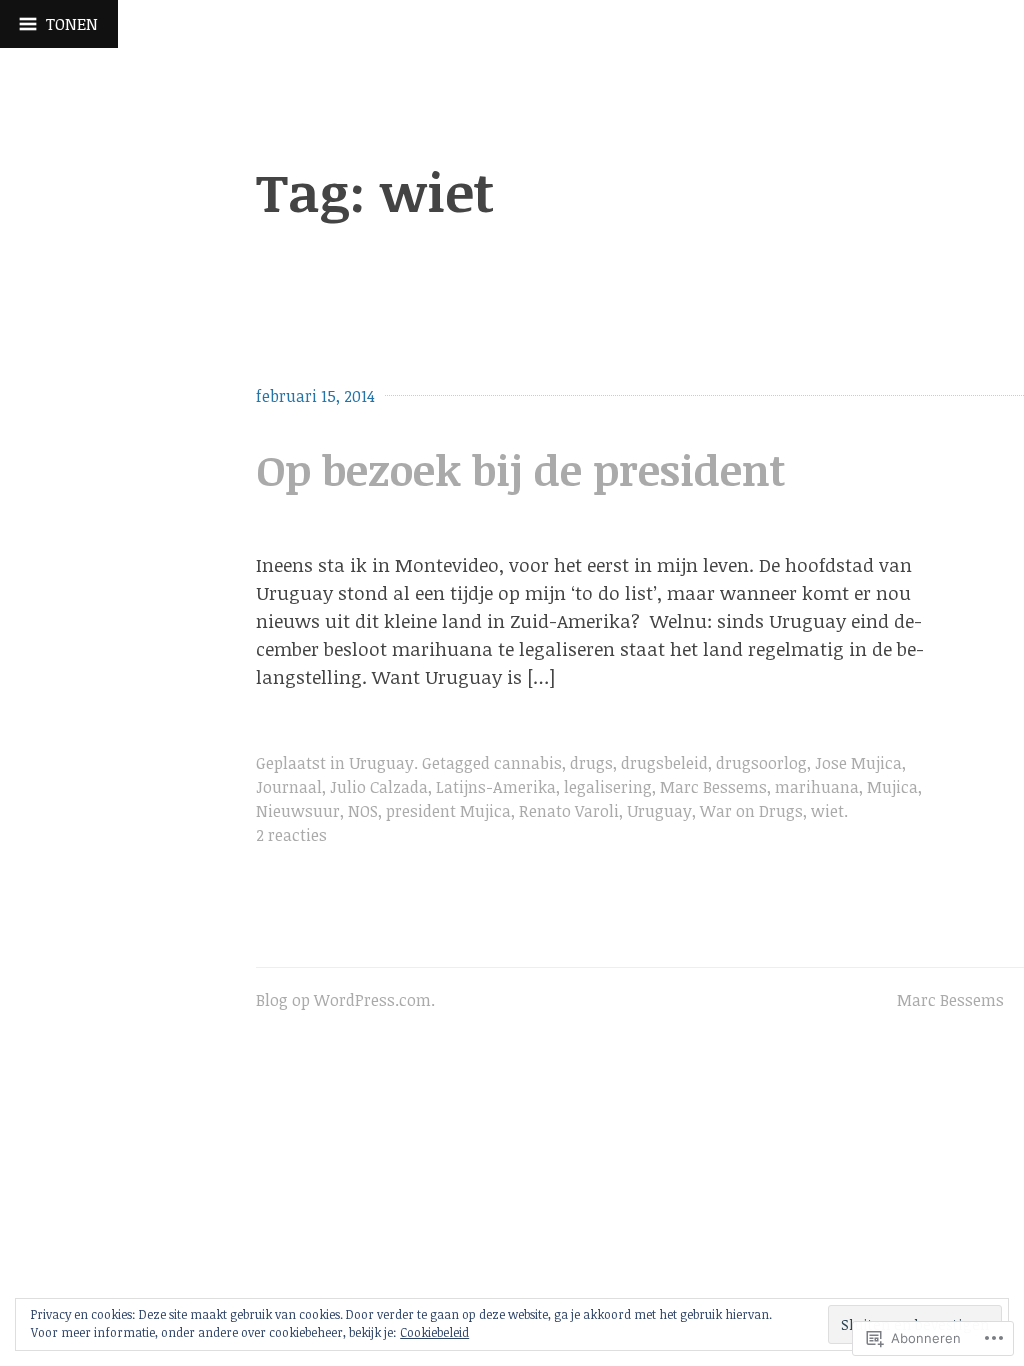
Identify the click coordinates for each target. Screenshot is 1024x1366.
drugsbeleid (664, 763)
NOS (363, 811)
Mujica (892, 787)
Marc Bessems (713, 787)
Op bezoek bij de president (521, 469)
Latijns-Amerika (496, 787)
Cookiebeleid (434, 1332)
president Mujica (448, 811)
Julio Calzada (379, 787)
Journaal (289, 787)
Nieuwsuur (298, 811)
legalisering (608, 787)
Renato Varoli (569, 811)
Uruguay (381, 763)
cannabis (528, 763)
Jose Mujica (858, 763)
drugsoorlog (761, 763)
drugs (591, 763)
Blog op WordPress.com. (345, 1000)
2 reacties (291, 835)
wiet (827, 811)
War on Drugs (751, 811)
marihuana (817, 787)
